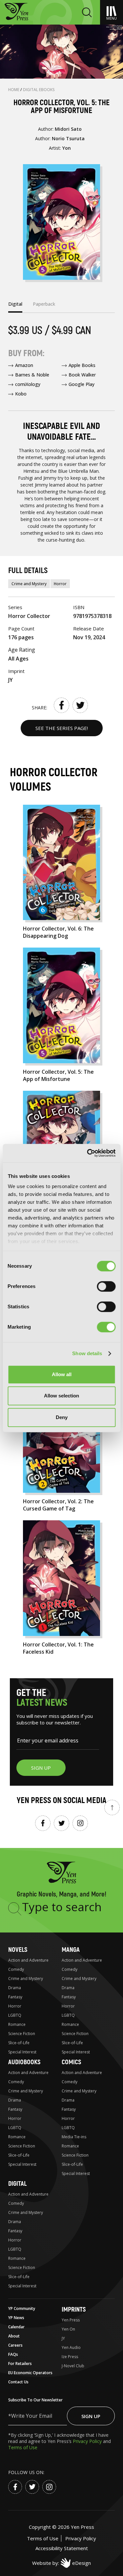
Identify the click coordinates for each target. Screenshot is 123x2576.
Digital (17, 2184)
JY (63, 2338)
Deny (62, 1417)
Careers (15, 2345)
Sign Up (91, 2416)
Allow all (62, 1374)
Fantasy (15, 1997)
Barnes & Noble (32, 375)
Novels (18, 1950)
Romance (17, 2024)
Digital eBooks (39, 90)
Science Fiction (22, 2034)
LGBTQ (15, 2015)
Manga (71, 1950)
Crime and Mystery (29, 584)
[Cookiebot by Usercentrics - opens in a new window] (88, 1153)
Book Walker (82, 375)
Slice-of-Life (19, 2043)
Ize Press (70, 2357)
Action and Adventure (28, 1960)
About (14, 2336)
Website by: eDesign (61, 2563)
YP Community (22, 2308)
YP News (16, 2318)
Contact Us (18, 2382)
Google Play (82, 384)
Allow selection (61, 1396)
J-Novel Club (73, 2366)
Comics (71, 2062)
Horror (60, 584)
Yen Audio (71, 2347)
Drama (15, 1988)
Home (14, 90)
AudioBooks (24, 2062)
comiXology (28, 384)
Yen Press (71, 2320)
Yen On (68, 2329)
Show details (87, 1353)
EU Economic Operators (30, 2373)
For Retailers (20, 2364)
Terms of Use (23, 2447)
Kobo (21, 394)
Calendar (16, 2327)
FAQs (13, 2354)
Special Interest (22, 2052)
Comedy (16, 1969)
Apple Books (82, 365)
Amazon (24, 365)
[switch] (106, 1286)
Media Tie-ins (74, 2137)
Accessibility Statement (62, 2548)
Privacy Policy (88, 2441)
